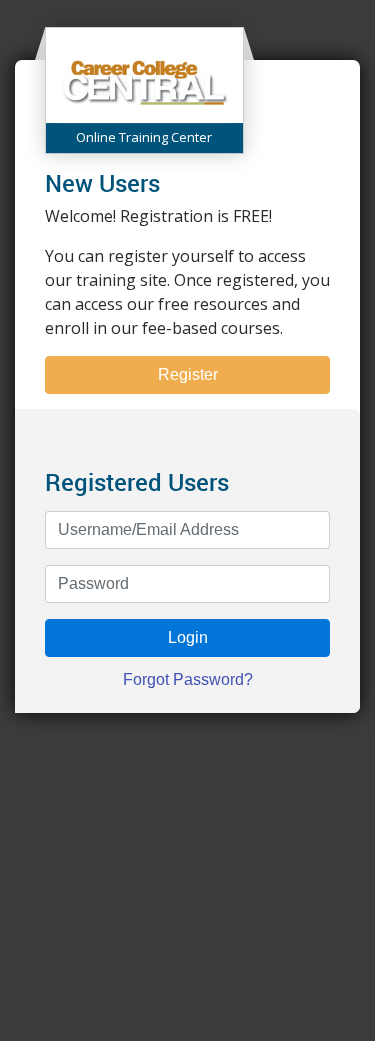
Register (188, 374)
